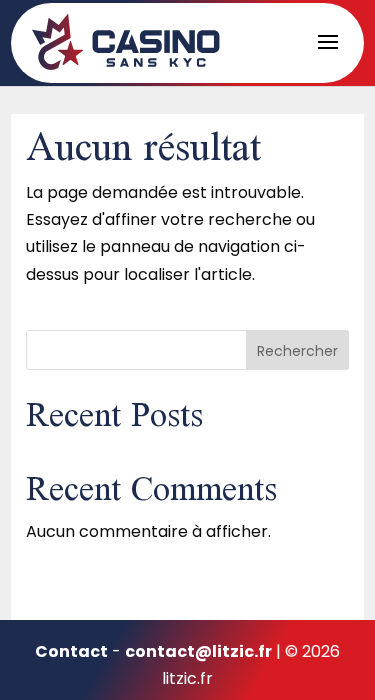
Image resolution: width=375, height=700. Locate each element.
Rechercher (297, 351)
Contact (71, 651)
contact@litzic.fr (198, 651)
